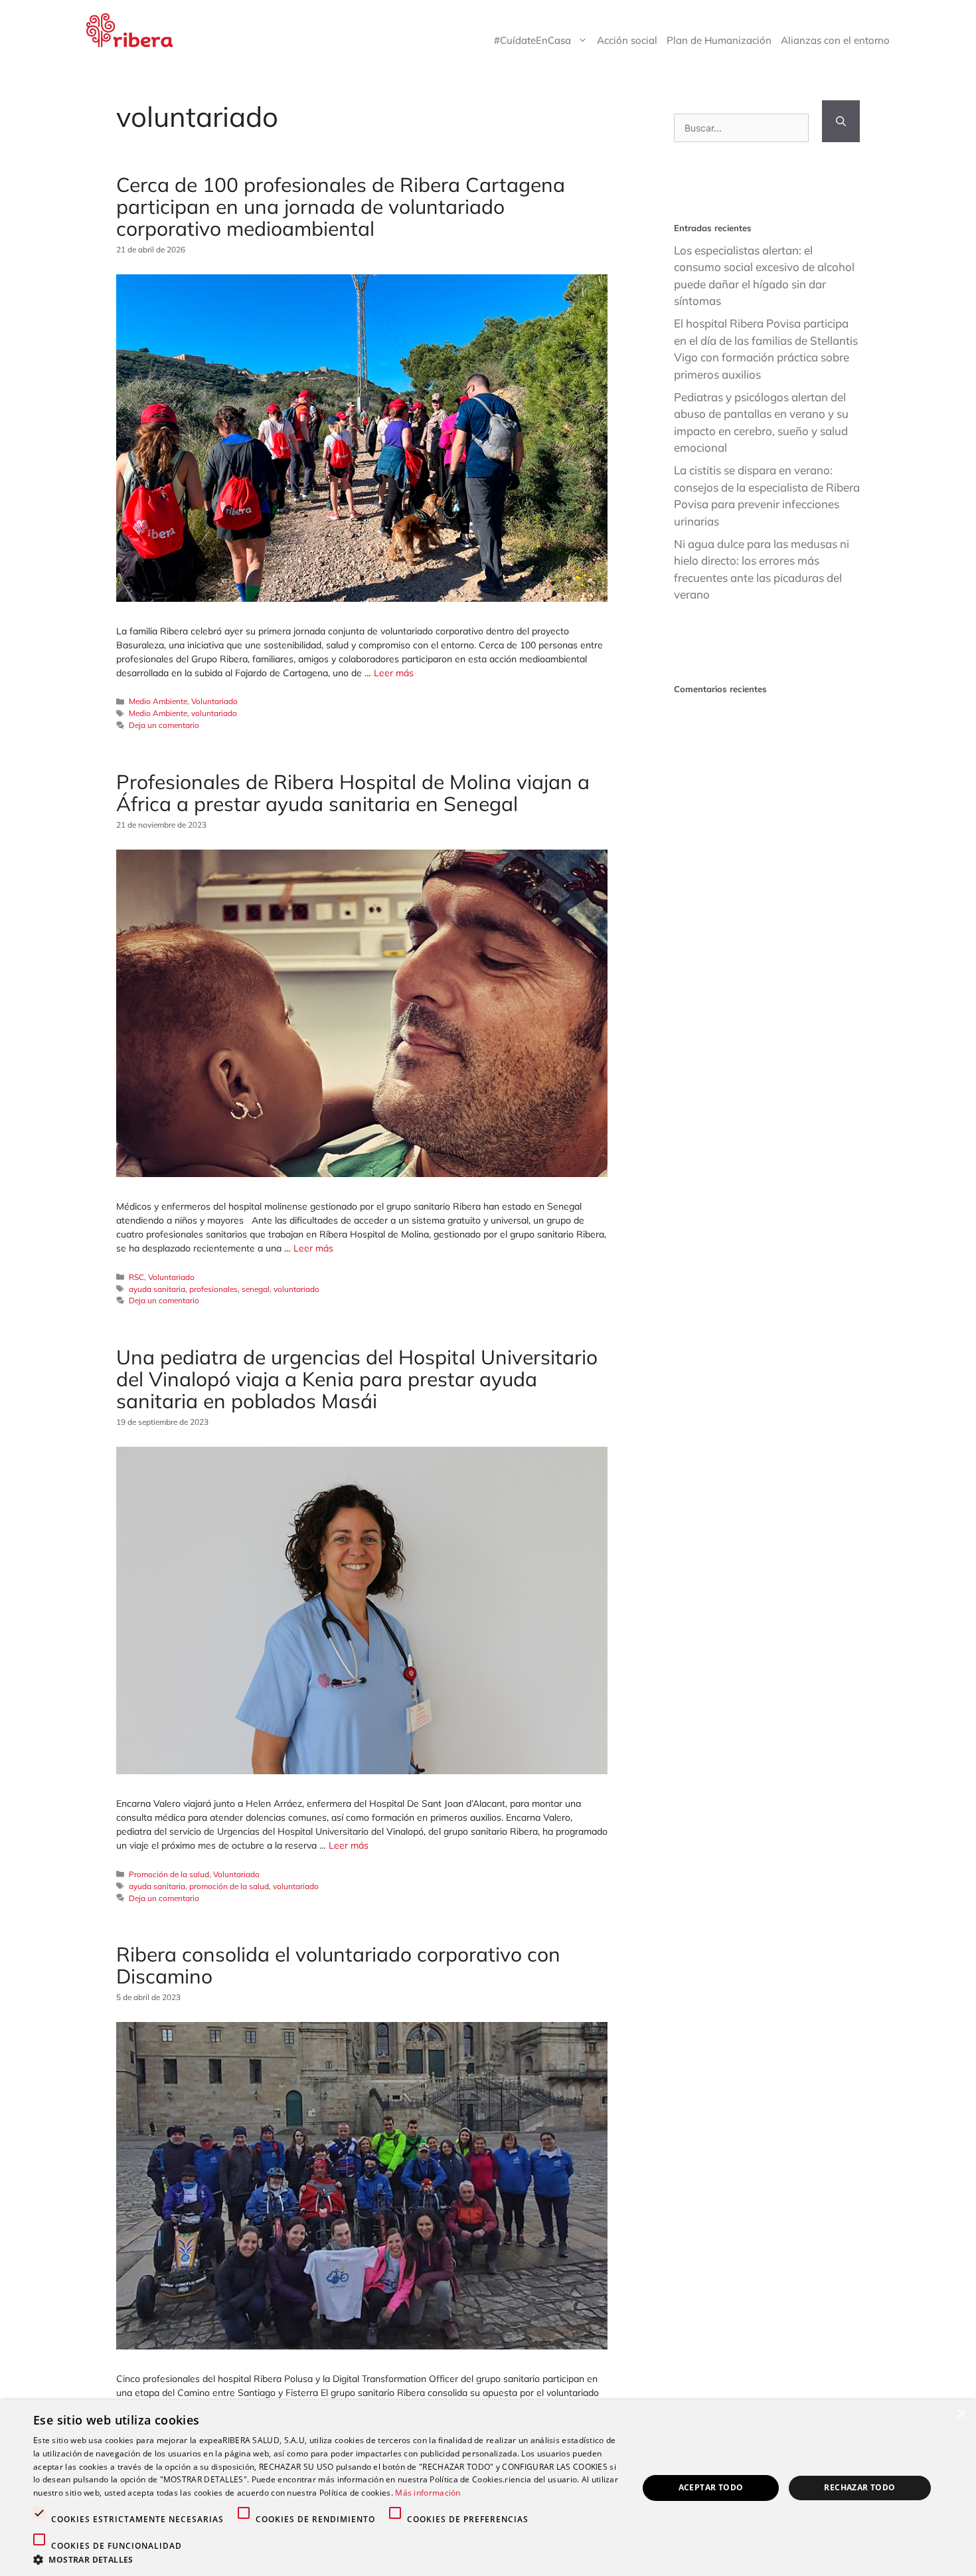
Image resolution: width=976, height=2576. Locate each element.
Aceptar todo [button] (711, 2487)
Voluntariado (214, 701)
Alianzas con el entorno (835, 40)
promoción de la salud (229, 1886)
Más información (428, 2493)
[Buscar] (841, 121)
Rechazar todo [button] (859, 2487)
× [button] (961, 2414)
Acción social (627, 40)
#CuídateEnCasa (532, 40)
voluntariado (214, 713)
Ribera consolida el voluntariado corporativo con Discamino (338, 1965)
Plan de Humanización (719, 40)
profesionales (213, 1289)
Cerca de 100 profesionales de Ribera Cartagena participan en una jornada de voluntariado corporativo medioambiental (341, 207)
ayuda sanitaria (157, 1289)
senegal (256, 1289)
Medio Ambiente (158, 701)
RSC (136, 1277)
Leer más (394, 673)
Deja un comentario (164, 725)
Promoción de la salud (169, 1874)
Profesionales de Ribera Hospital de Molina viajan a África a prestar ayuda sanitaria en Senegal (353, 793)
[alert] (488, 2488)
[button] (327, 2559)
